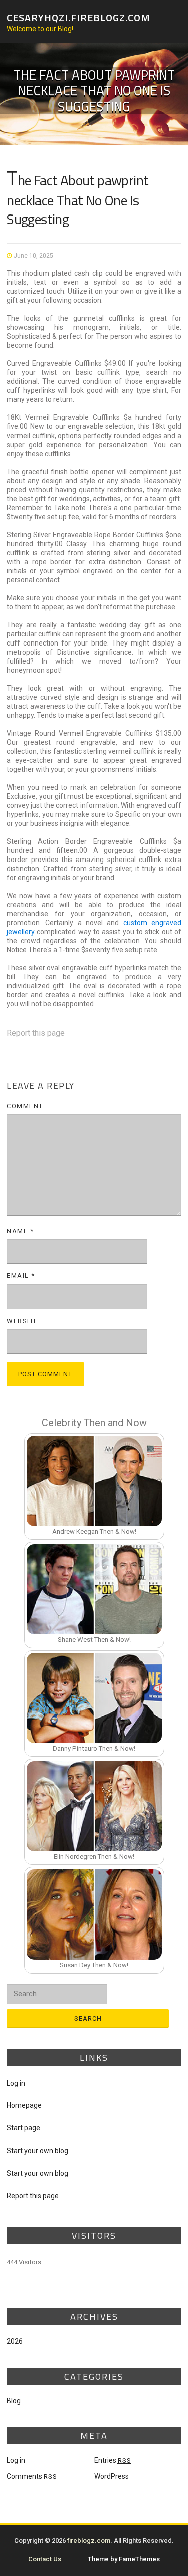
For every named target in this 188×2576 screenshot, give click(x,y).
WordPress (112, 2476)
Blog (14, 2401)
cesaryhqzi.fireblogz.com (78, 17)
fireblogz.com (89, 2541)
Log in (16, 2083)
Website (22, 1321)
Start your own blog (37, 2151)
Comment (25, 1106)
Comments (32, 2476)
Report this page (36, 1033)
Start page (23, 2128)
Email (21, 1276)
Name (20, 1231)
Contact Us (45, 2559)
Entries (113, 2460)
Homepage (24, 2105)
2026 (15, 2341)
